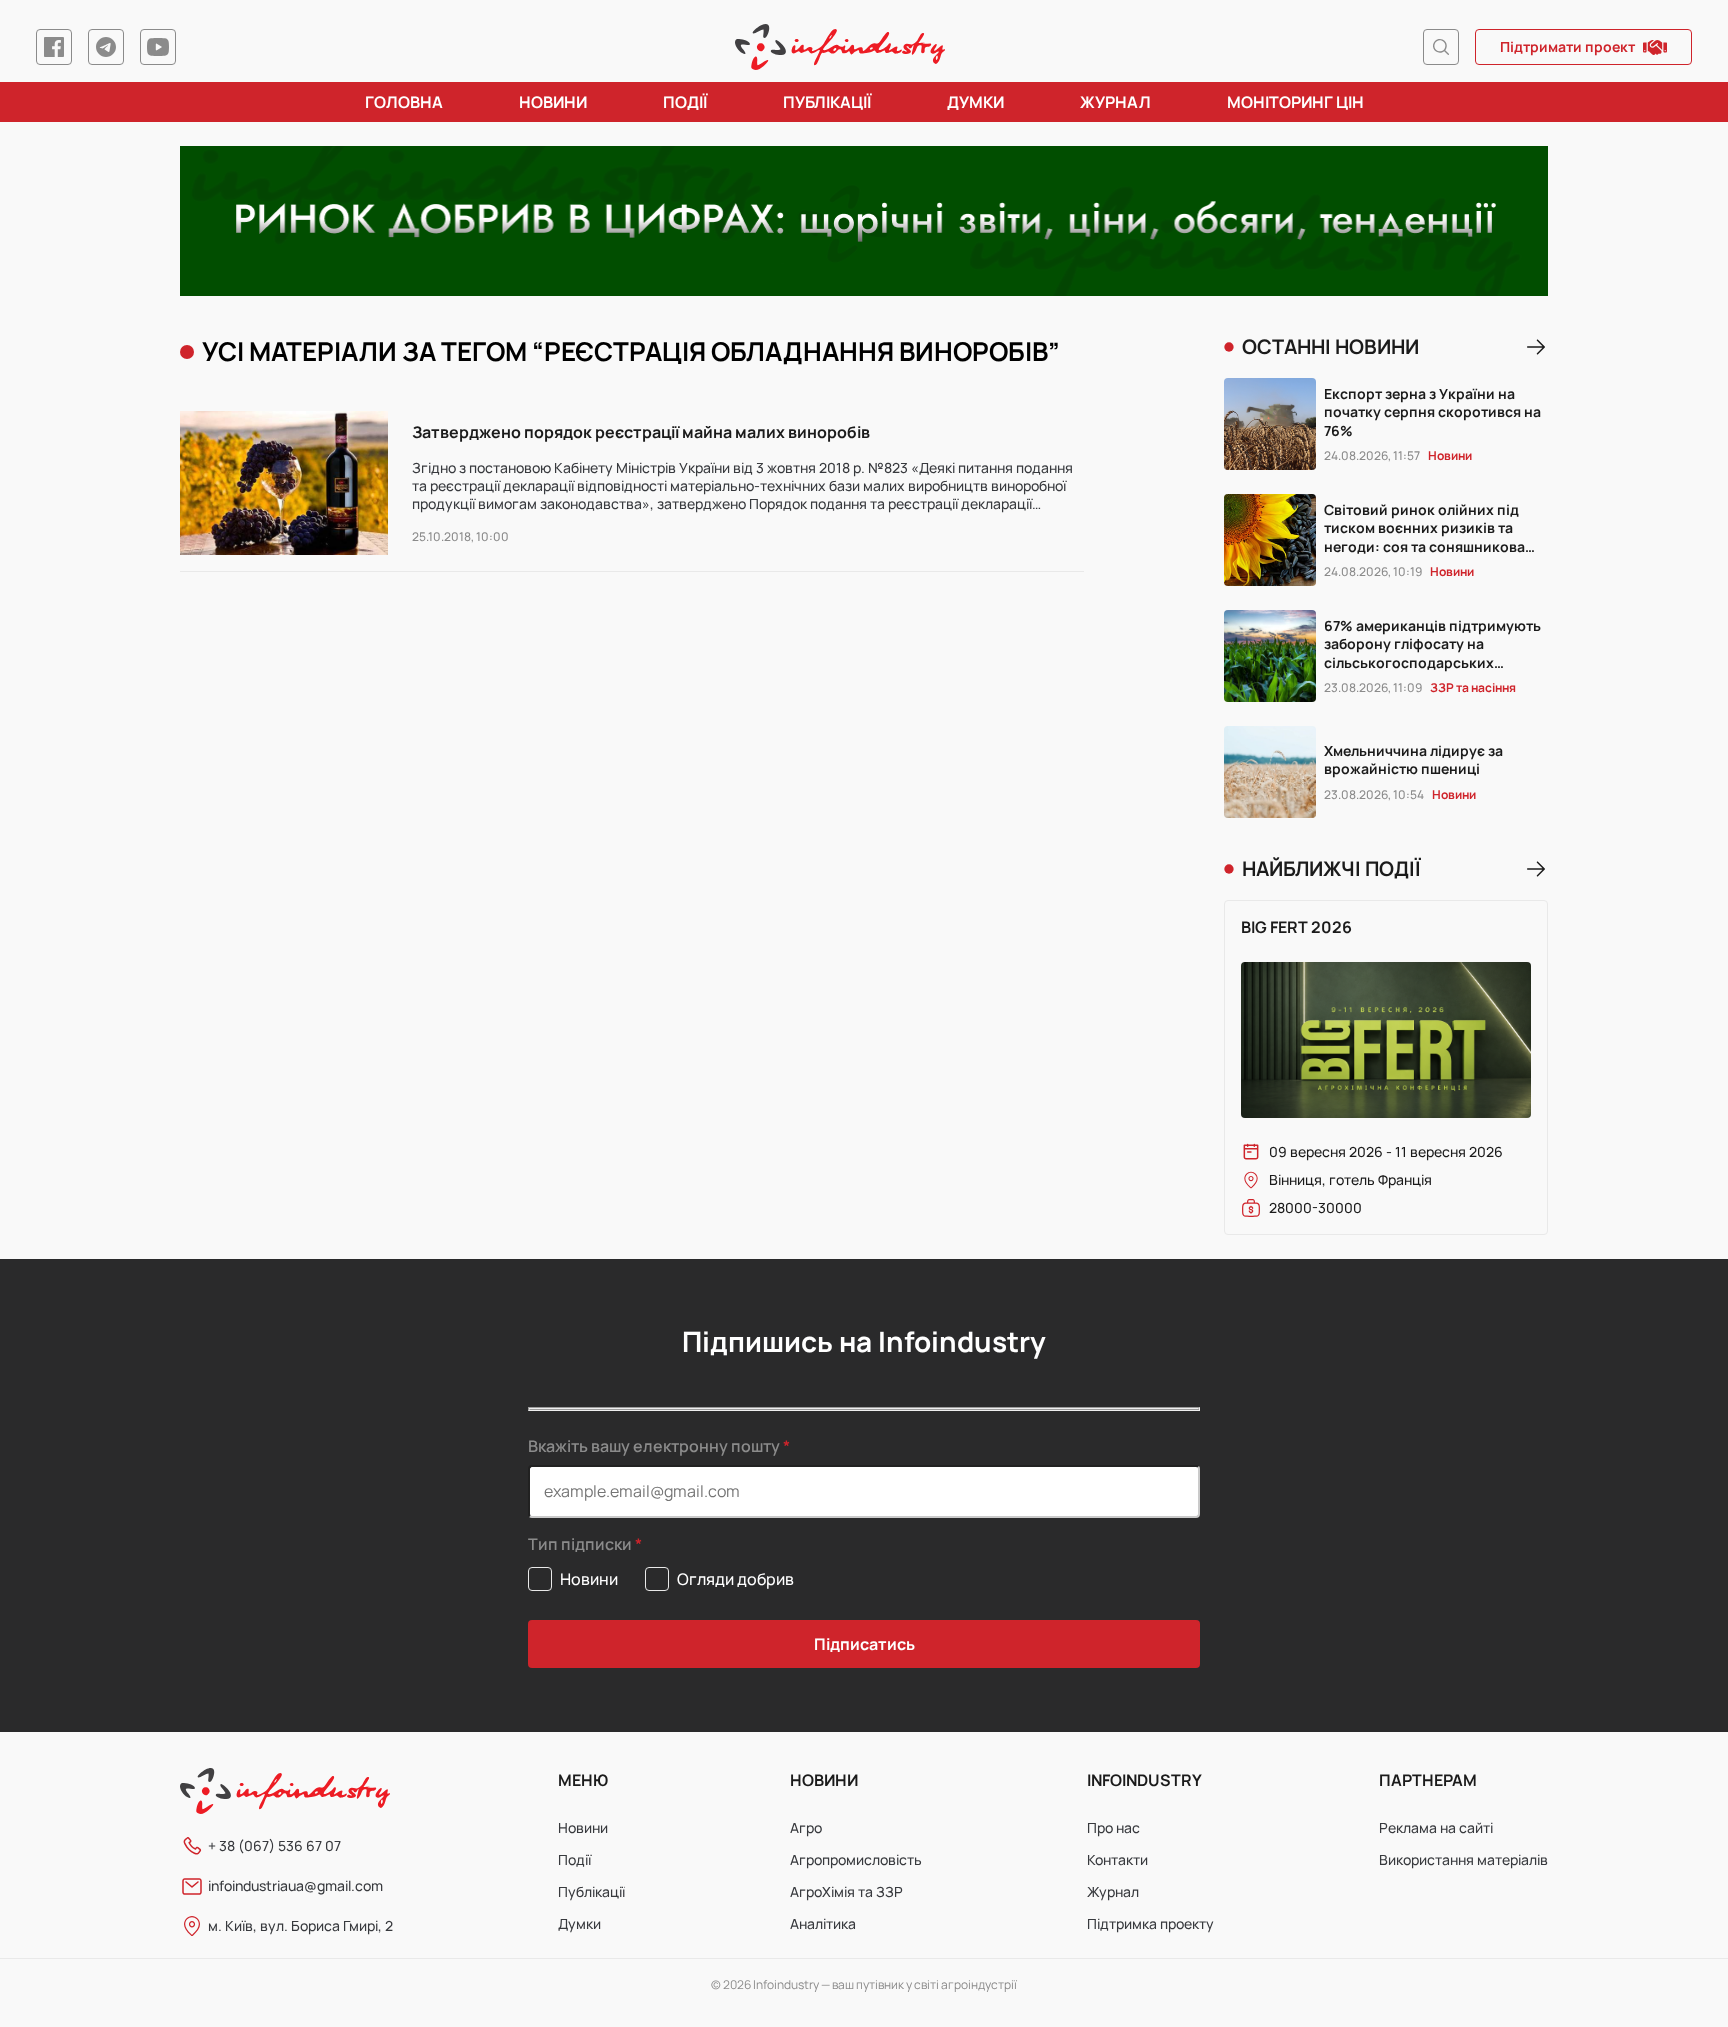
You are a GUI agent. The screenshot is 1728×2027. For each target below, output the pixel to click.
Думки (975, 102)
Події (685, 102)
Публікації (827, 102)
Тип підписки (580, 1544)
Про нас (1113, 1827)
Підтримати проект (1567, 46)
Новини (553, 102)
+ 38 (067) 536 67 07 (274, 1845)
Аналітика (823, 1923)
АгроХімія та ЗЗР (846, 1891)
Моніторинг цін (1295, 102)
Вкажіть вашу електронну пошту (654, 1446)
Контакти (1117, 1859)
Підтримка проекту (1150, 1923)
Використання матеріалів (1463, 1859)
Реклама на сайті (1436, 1827)
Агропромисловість (856, 1859)
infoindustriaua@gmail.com (295, 1885)
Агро (806, 1827)
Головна (404, 102)
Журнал (1115, 102)
